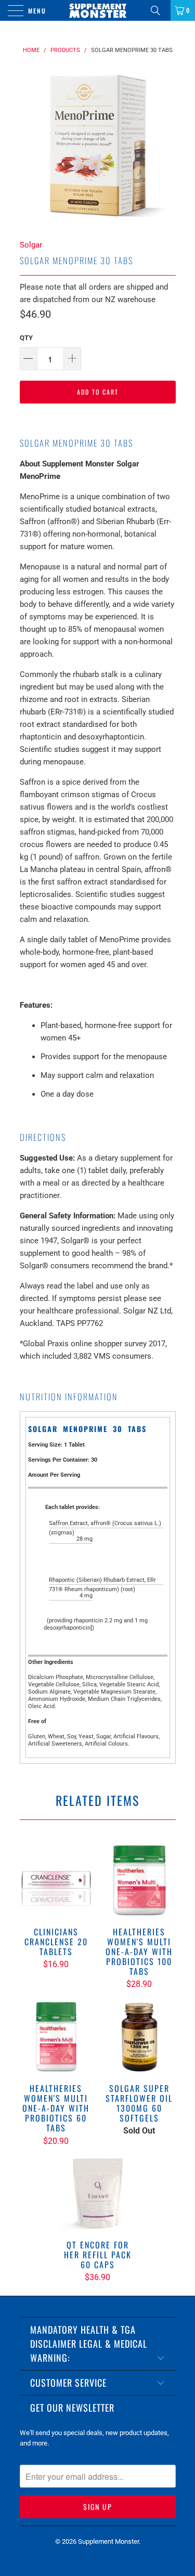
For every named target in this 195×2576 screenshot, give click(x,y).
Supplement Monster (108, 2541)
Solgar (31, 245)
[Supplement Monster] (98, 10)
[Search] (159, 10)
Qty (26, 338)
